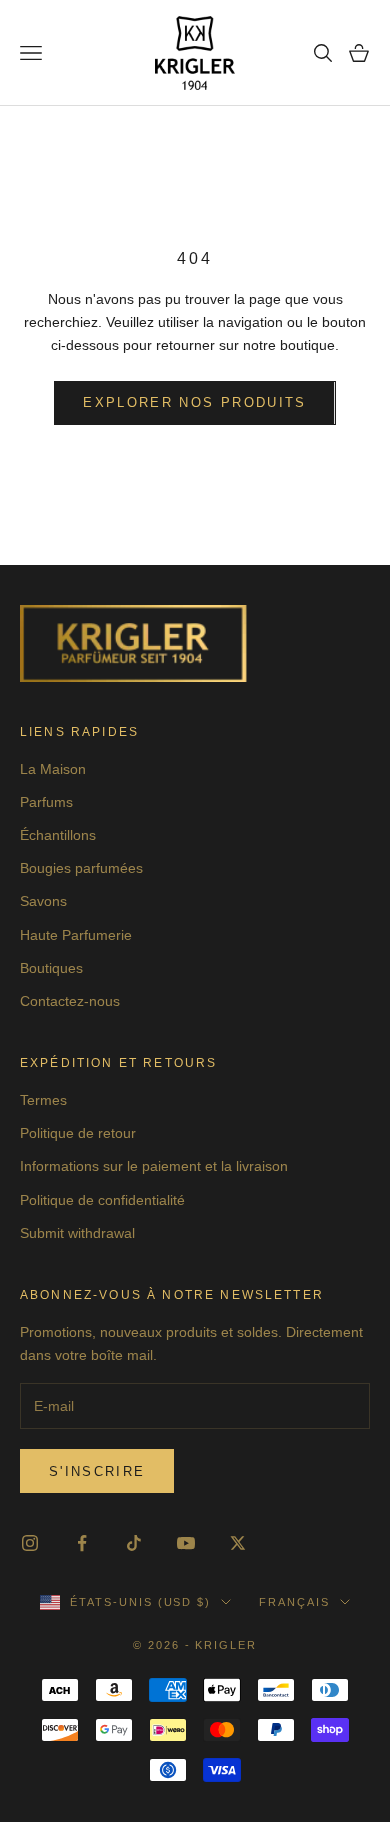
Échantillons (58, 835)
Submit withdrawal (77, 1233)
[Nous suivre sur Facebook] (82, 1543)
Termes (43, 1100)
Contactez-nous (70, 1001)
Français (294, 1602)
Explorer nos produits (194, 402)
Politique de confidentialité (102, 1200)
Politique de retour (78, 1133)
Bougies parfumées (81, 868)
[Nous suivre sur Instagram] (30, 1543)
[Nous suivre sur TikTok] (134, 1543)
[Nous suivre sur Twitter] (238, 1543)
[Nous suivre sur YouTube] (186, 1543)
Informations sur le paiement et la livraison (154, 1166)
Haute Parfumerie (76, 935)
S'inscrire (97, 1471)
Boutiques (51, 968)
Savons (43, 901)
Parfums (46, 802)
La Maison (53, 769)
